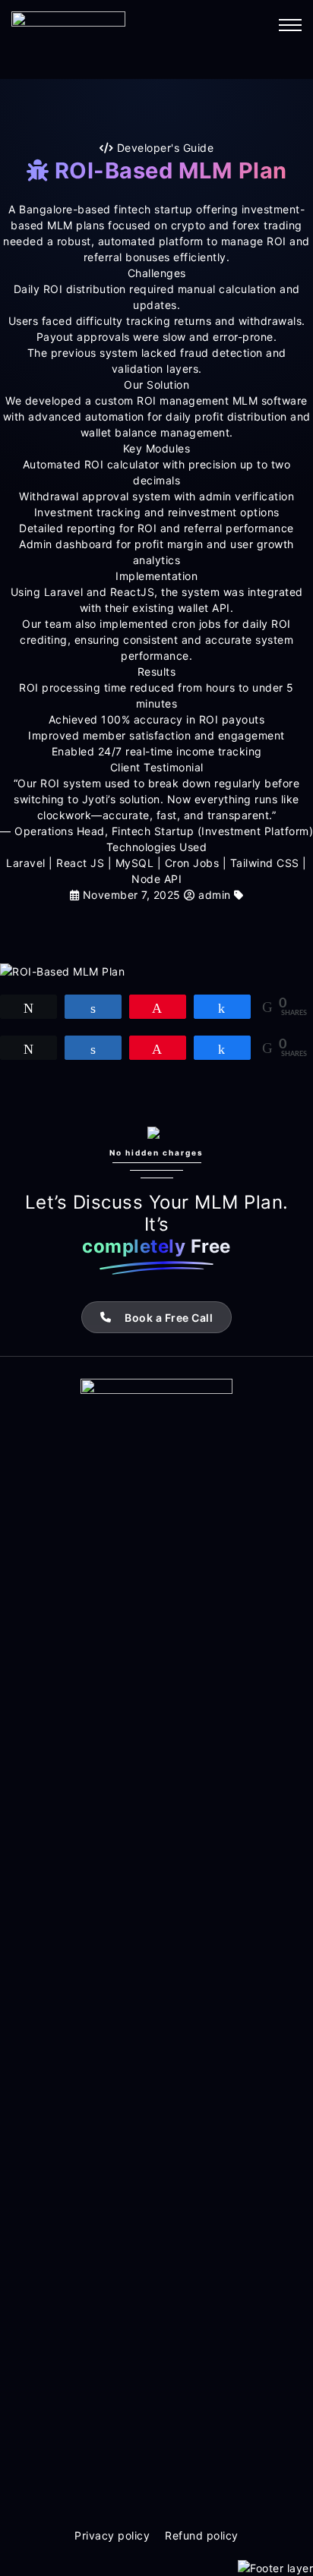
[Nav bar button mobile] (290, 25)
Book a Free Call (169, 1318)
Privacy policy (112, 2535)
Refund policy (202, 2535)
